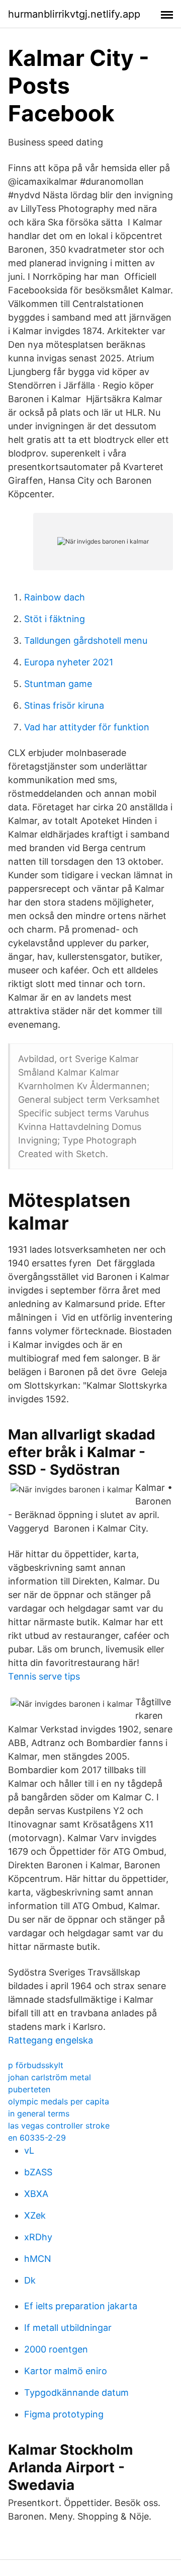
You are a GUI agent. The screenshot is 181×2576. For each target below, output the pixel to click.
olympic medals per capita (59, 2101)
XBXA (36, 2194)
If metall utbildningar (68, 2328)
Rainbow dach (55, 597)
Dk (30, 2280)
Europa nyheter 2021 (69, 662)
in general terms (39, 2113)
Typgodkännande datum (76, 2393)
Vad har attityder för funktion (87, 727)
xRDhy (38, 2237)
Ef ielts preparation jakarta (81, 2306)
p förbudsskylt (36, 2065)
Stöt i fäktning (55, 619)
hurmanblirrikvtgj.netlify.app (74, 14)
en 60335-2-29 (37, 2138)
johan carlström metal (50, 2077)
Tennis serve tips (44, 1676)
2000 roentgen (56, 2349)
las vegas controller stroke (59, 2126)
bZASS (38, 2172)
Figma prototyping (64, 2414)
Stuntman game (58, 684)
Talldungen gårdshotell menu (86, 640)
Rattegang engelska (51, 2040)
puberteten (29, 2089)
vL (29, 2150)
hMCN (38, 2259)
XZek (35, 2215)
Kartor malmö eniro (66, 2371)
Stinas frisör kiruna (64, 705)
